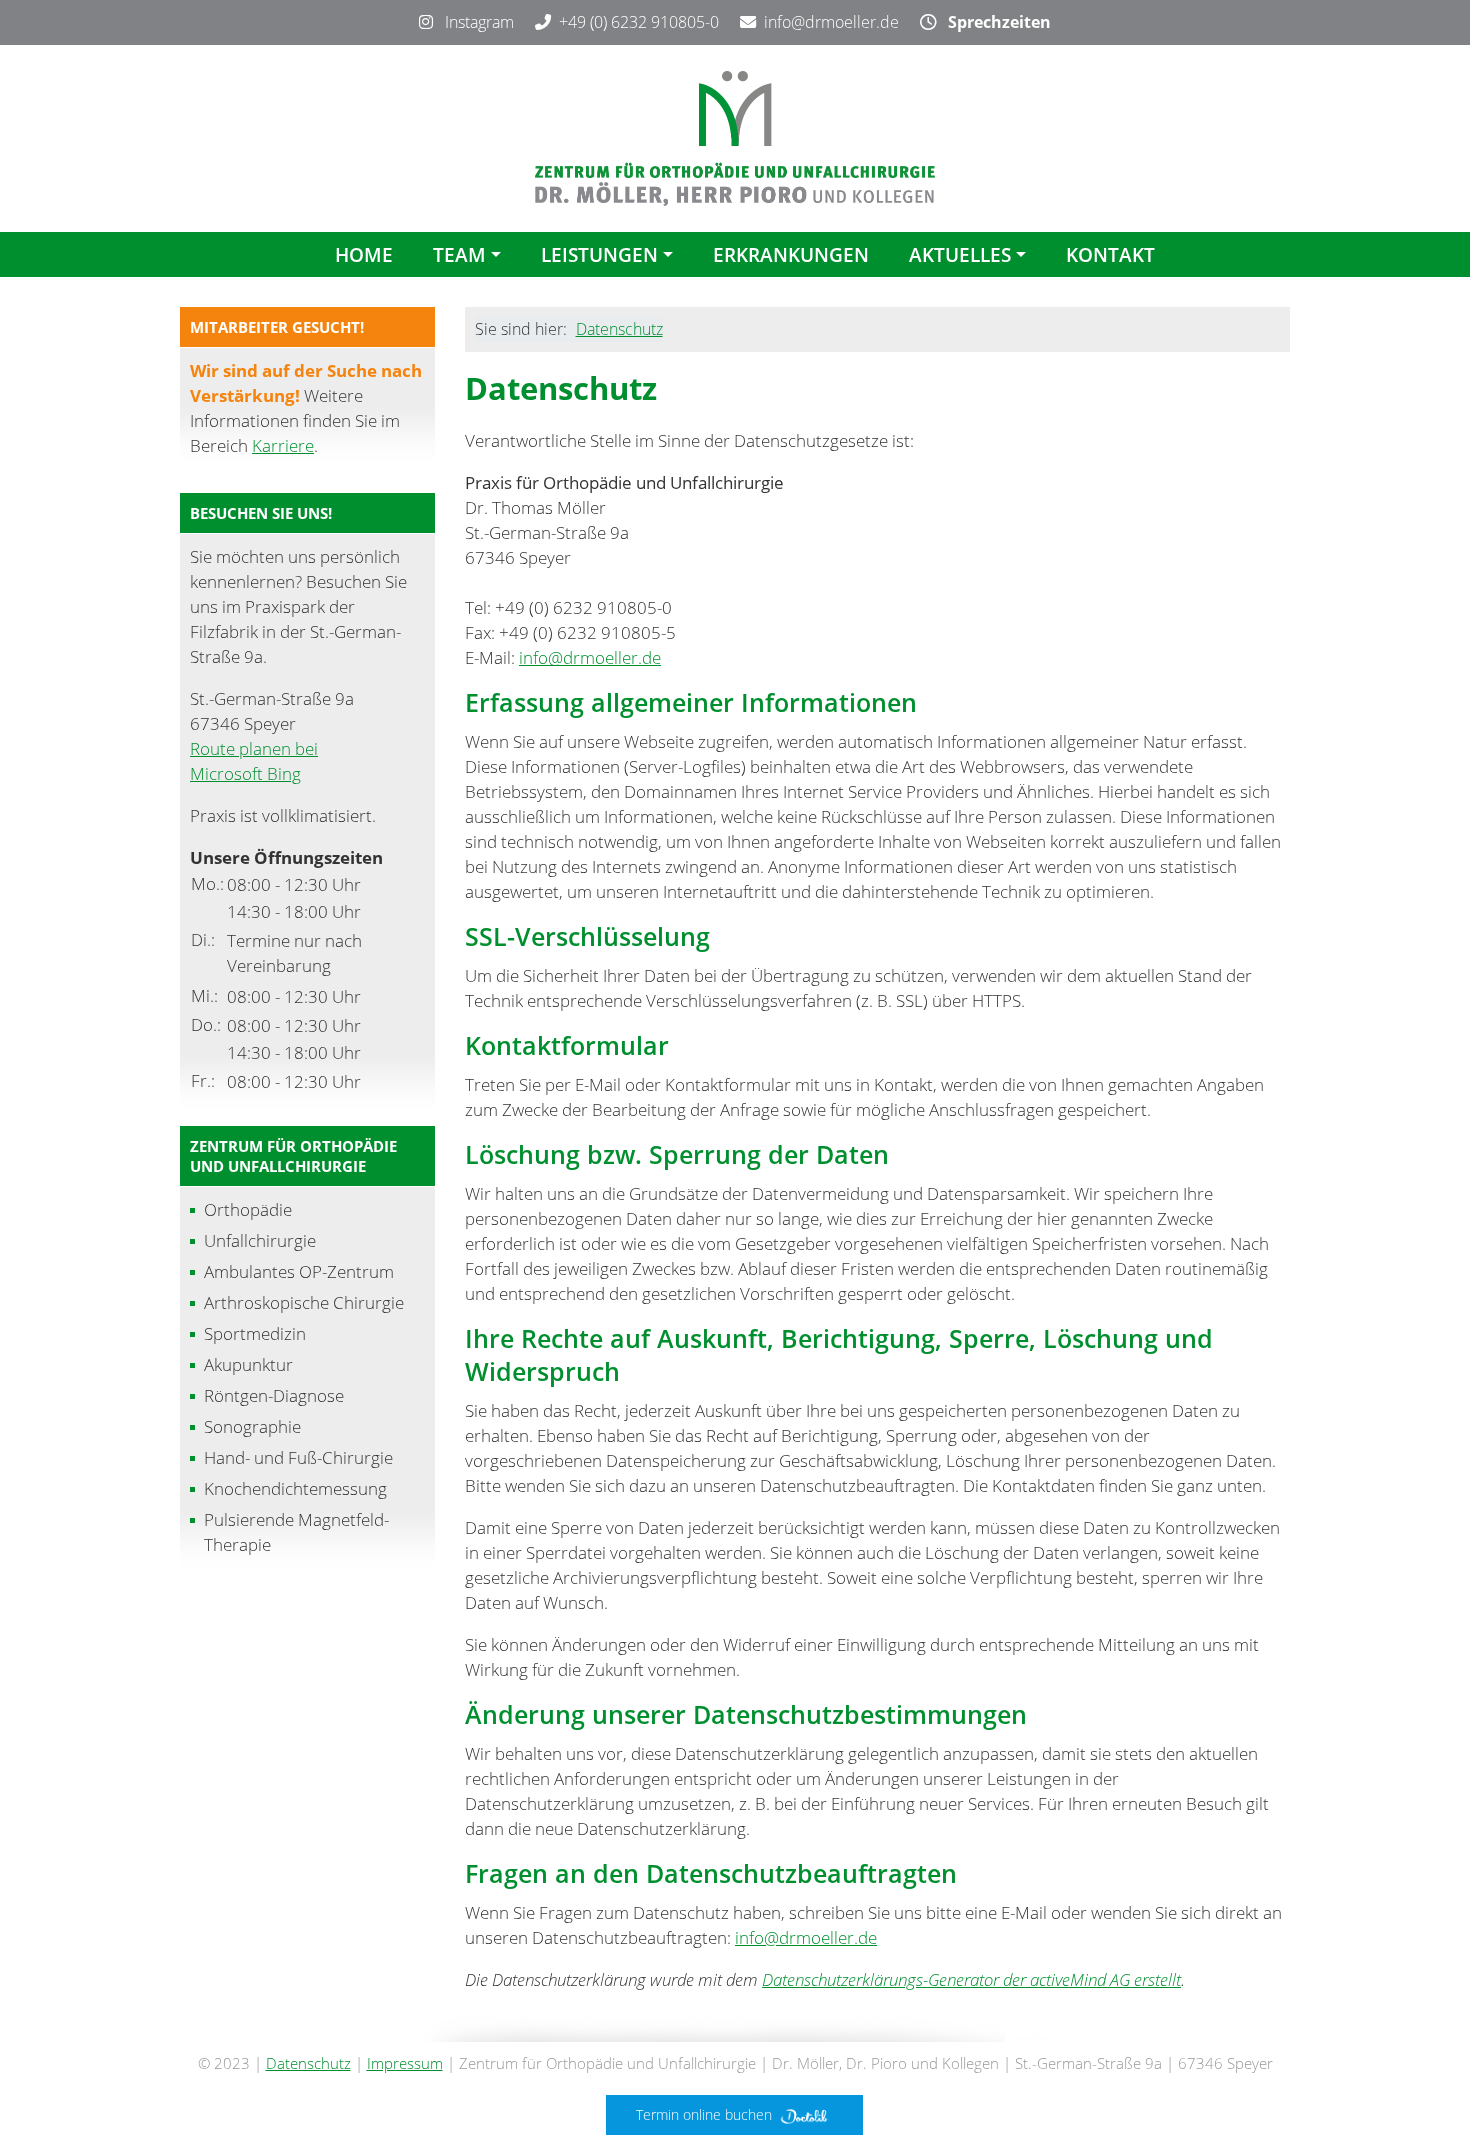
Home (364, 254)
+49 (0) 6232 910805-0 (639, 22)
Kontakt (1110, 254)
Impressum (405, 2063)
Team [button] (459, 254)
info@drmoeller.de (831, 22)
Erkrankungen (791, 254)
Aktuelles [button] (960, 254)
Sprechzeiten (993, 22)
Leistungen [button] (599, 254)
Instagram (473, 22)
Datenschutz (619, 329)
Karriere (283, 445)
